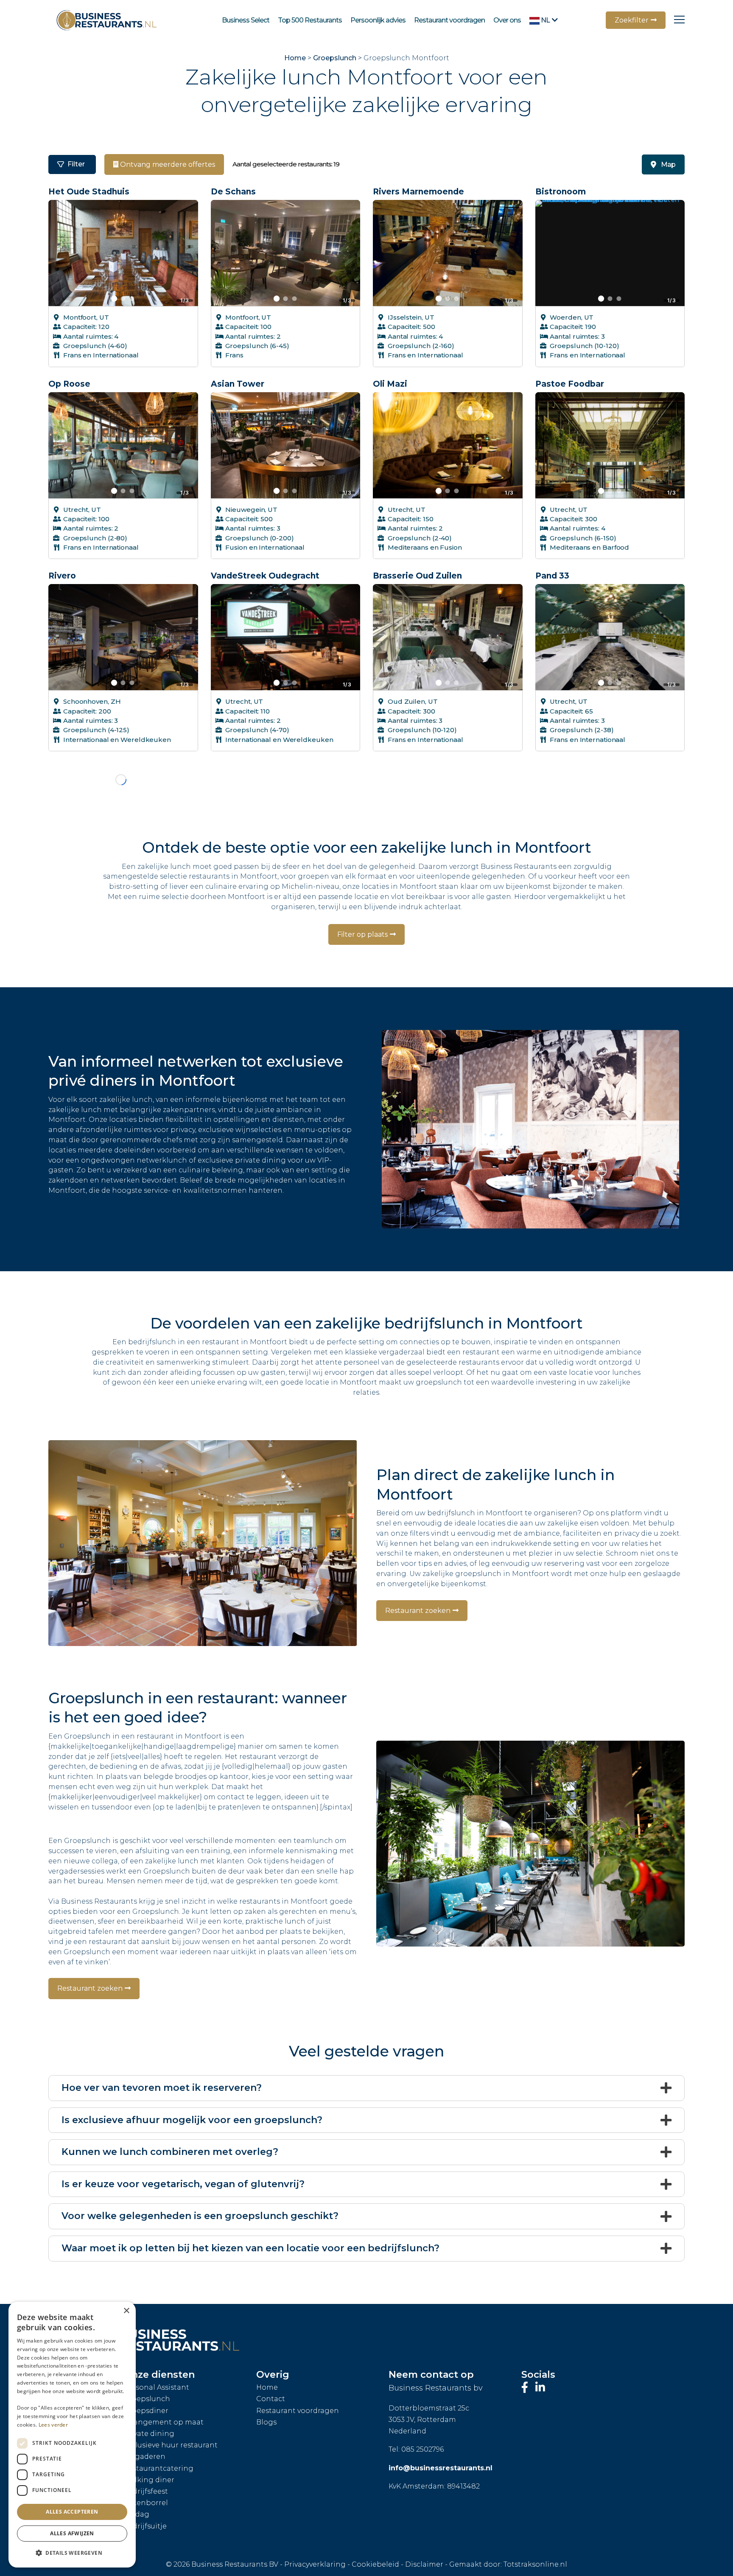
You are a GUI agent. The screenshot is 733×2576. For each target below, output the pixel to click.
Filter (76, 164)
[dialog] (72, 2435)
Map (668, 164)
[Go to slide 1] (114, 298)
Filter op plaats (362, 903)
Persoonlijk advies (378, 20)
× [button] (126, 2311)
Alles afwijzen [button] (72, 2533)
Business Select (246, 20)
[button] (72, 2553)
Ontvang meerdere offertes (167, 164)
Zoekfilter (632, 20)
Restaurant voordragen (449, 20)
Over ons (507, 20)
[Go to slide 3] (132, 299)
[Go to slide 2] (123, 299)
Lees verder (53, 2425)
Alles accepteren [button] (72, 2512)
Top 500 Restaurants (310, 20)
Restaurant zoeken (418, 1579)
